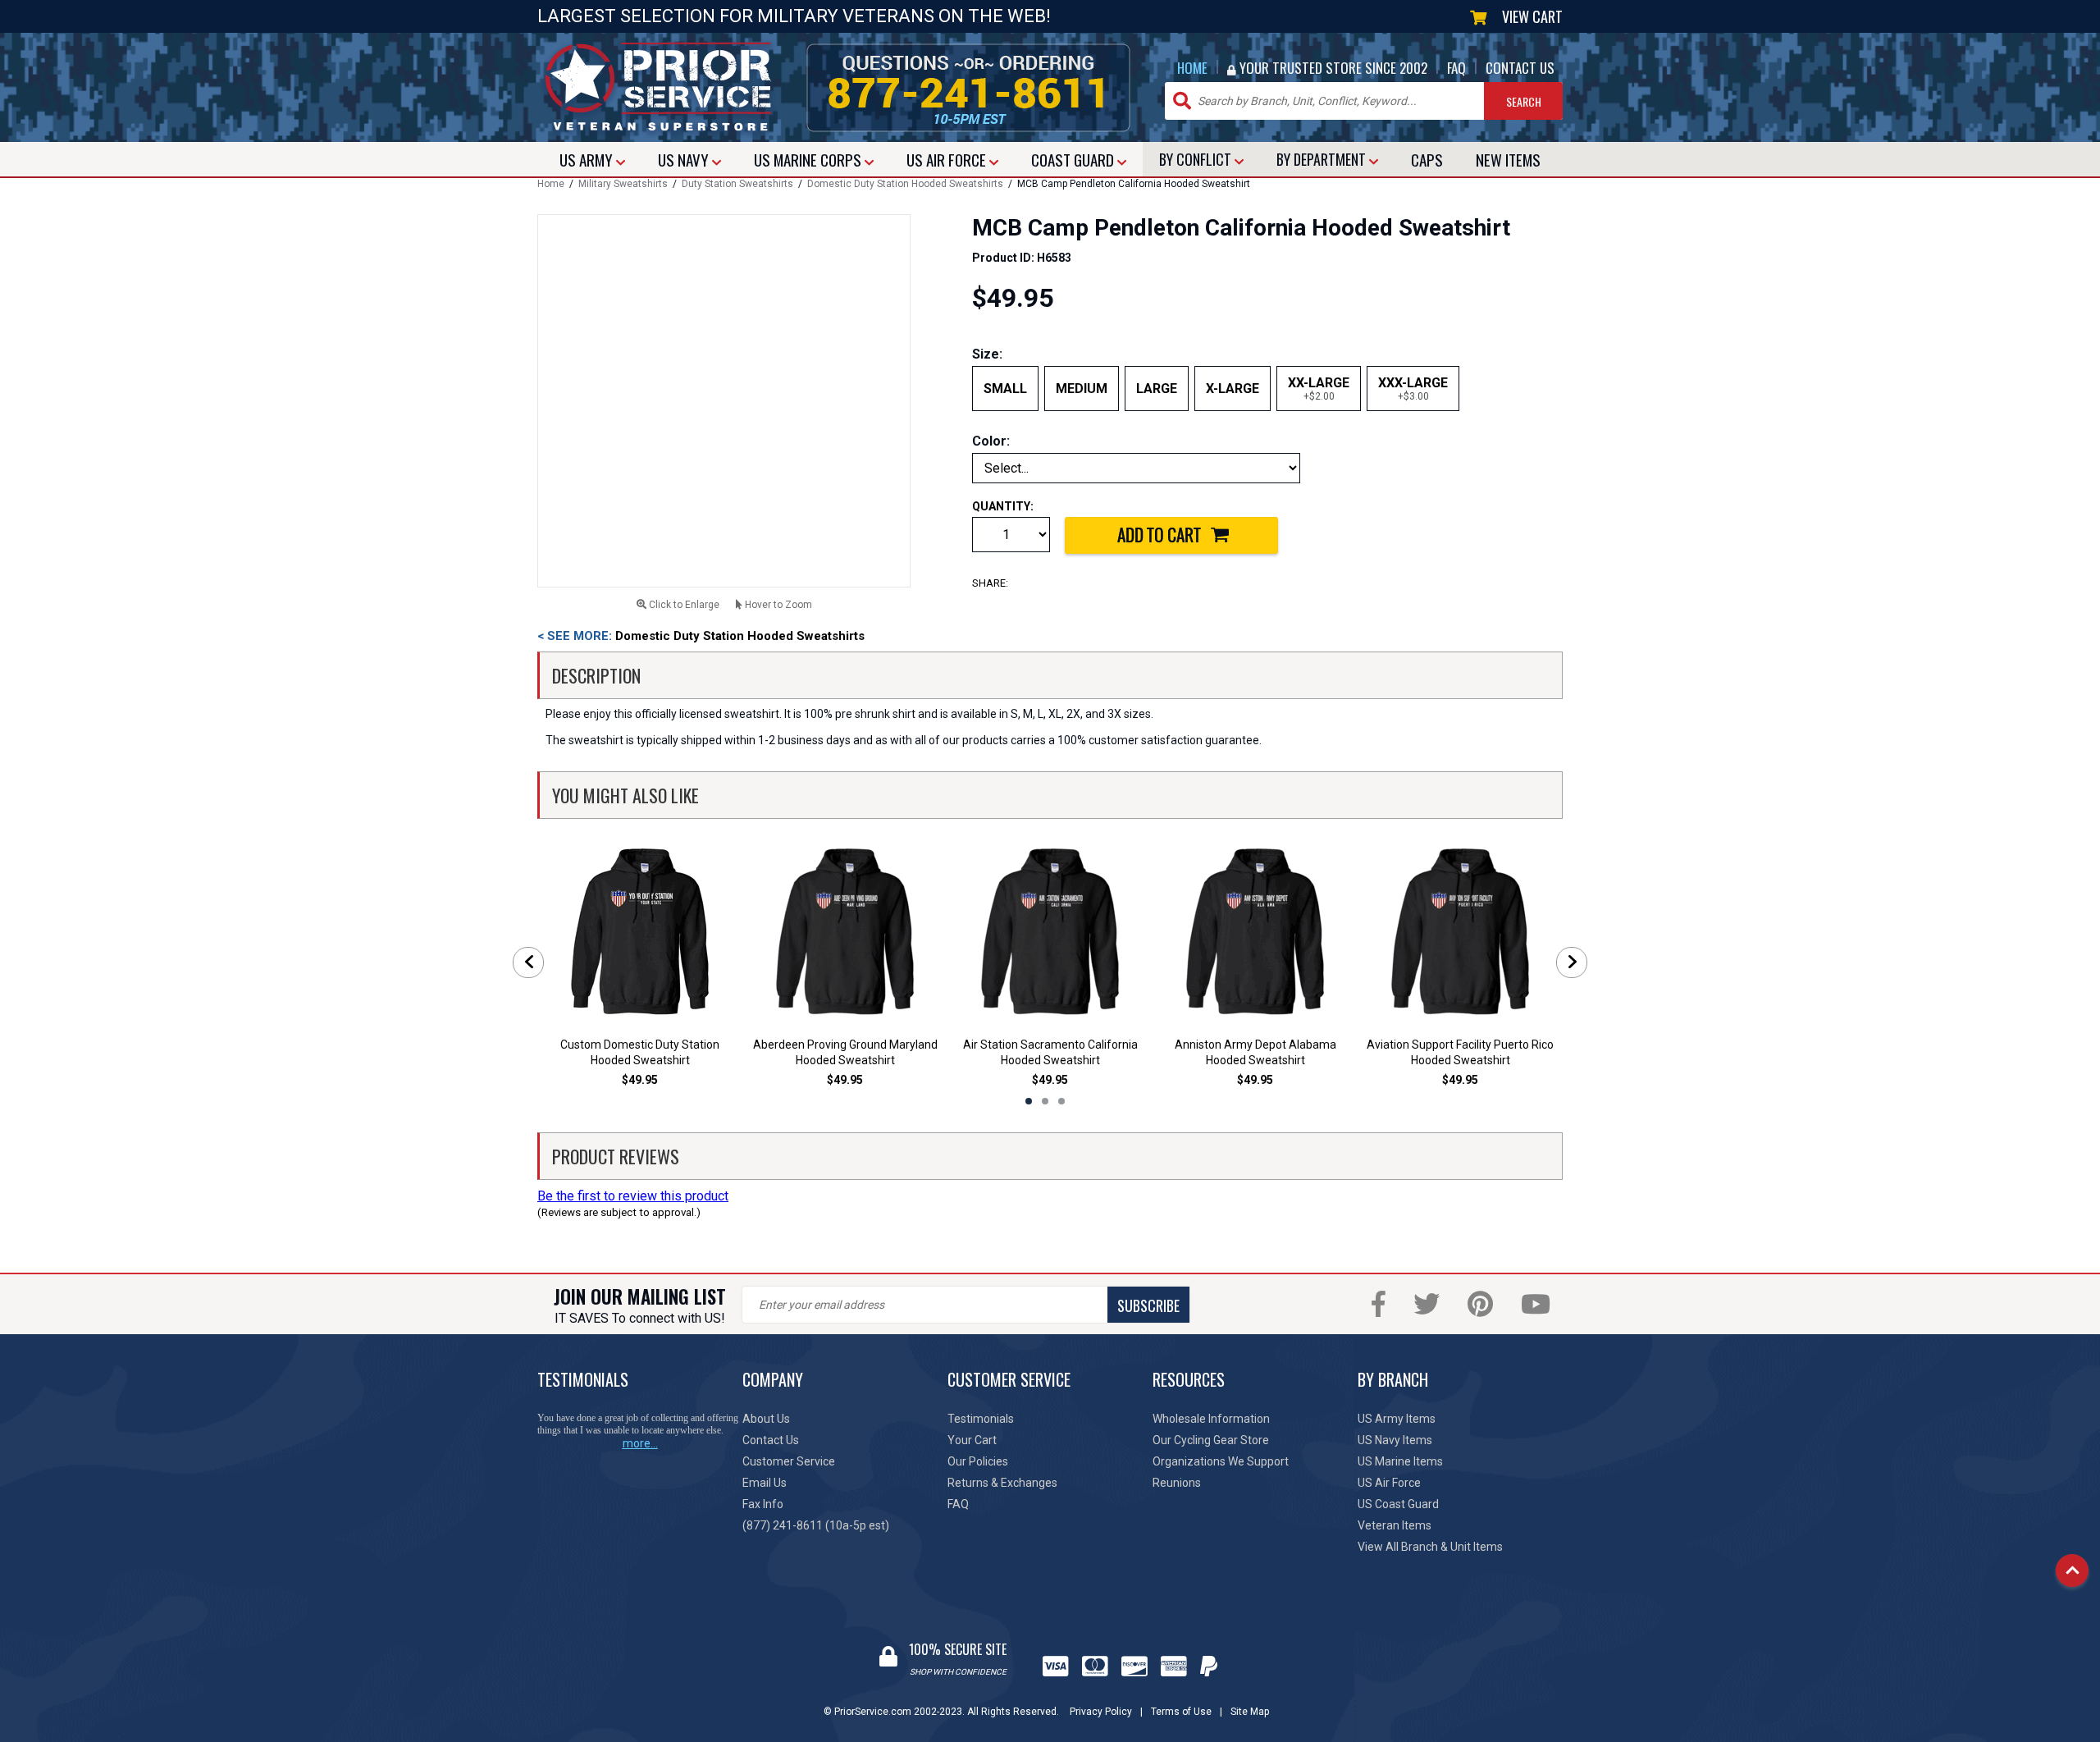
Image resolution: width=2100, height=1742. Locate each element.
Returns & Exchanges (1002, 1483)
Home (551, 184)
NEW (1508, 159)
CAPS (1427, 159)
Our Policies (978, 1461)
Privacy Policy (1101, 1712)
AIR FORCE (948, 159)
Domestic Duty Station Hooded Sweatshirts (905, 184)
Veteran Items (1395, 1525)
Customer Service (789, 1461)
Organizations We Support (1221, 1461)
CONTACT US (1520, 68)
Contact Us (771, 1440)
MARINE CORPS (809, 159)
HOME (1192, 68)
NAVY (685, 159)
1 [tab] (1029, 1101)
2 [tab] (1045, 1101)
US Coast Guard (1398, 1504)
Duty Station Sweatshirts (737, 184)
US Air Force (1389, 1483)
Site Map (1250, 1712)
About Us (766, 1419)
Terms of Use (1181, 1712)
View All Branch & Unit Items (1430, 1547)
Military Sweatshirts (623, 184)
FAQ (1456, 68)
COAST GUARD (1074, 159)
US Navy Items (1395, 1440)
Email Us (765, 1483)
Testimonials (981, 1419)
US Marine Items (1400, 1461)
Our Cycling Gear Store (1211, 1440)
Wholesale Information (1211, 1419)
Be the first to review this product (633, 1196)
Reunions (1177, 1483)
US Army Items (1397, 1419)
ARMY (588, 159)
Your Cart (972, 1440)
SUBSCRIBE (1148, 1305)
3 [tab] (1061, 1101)
